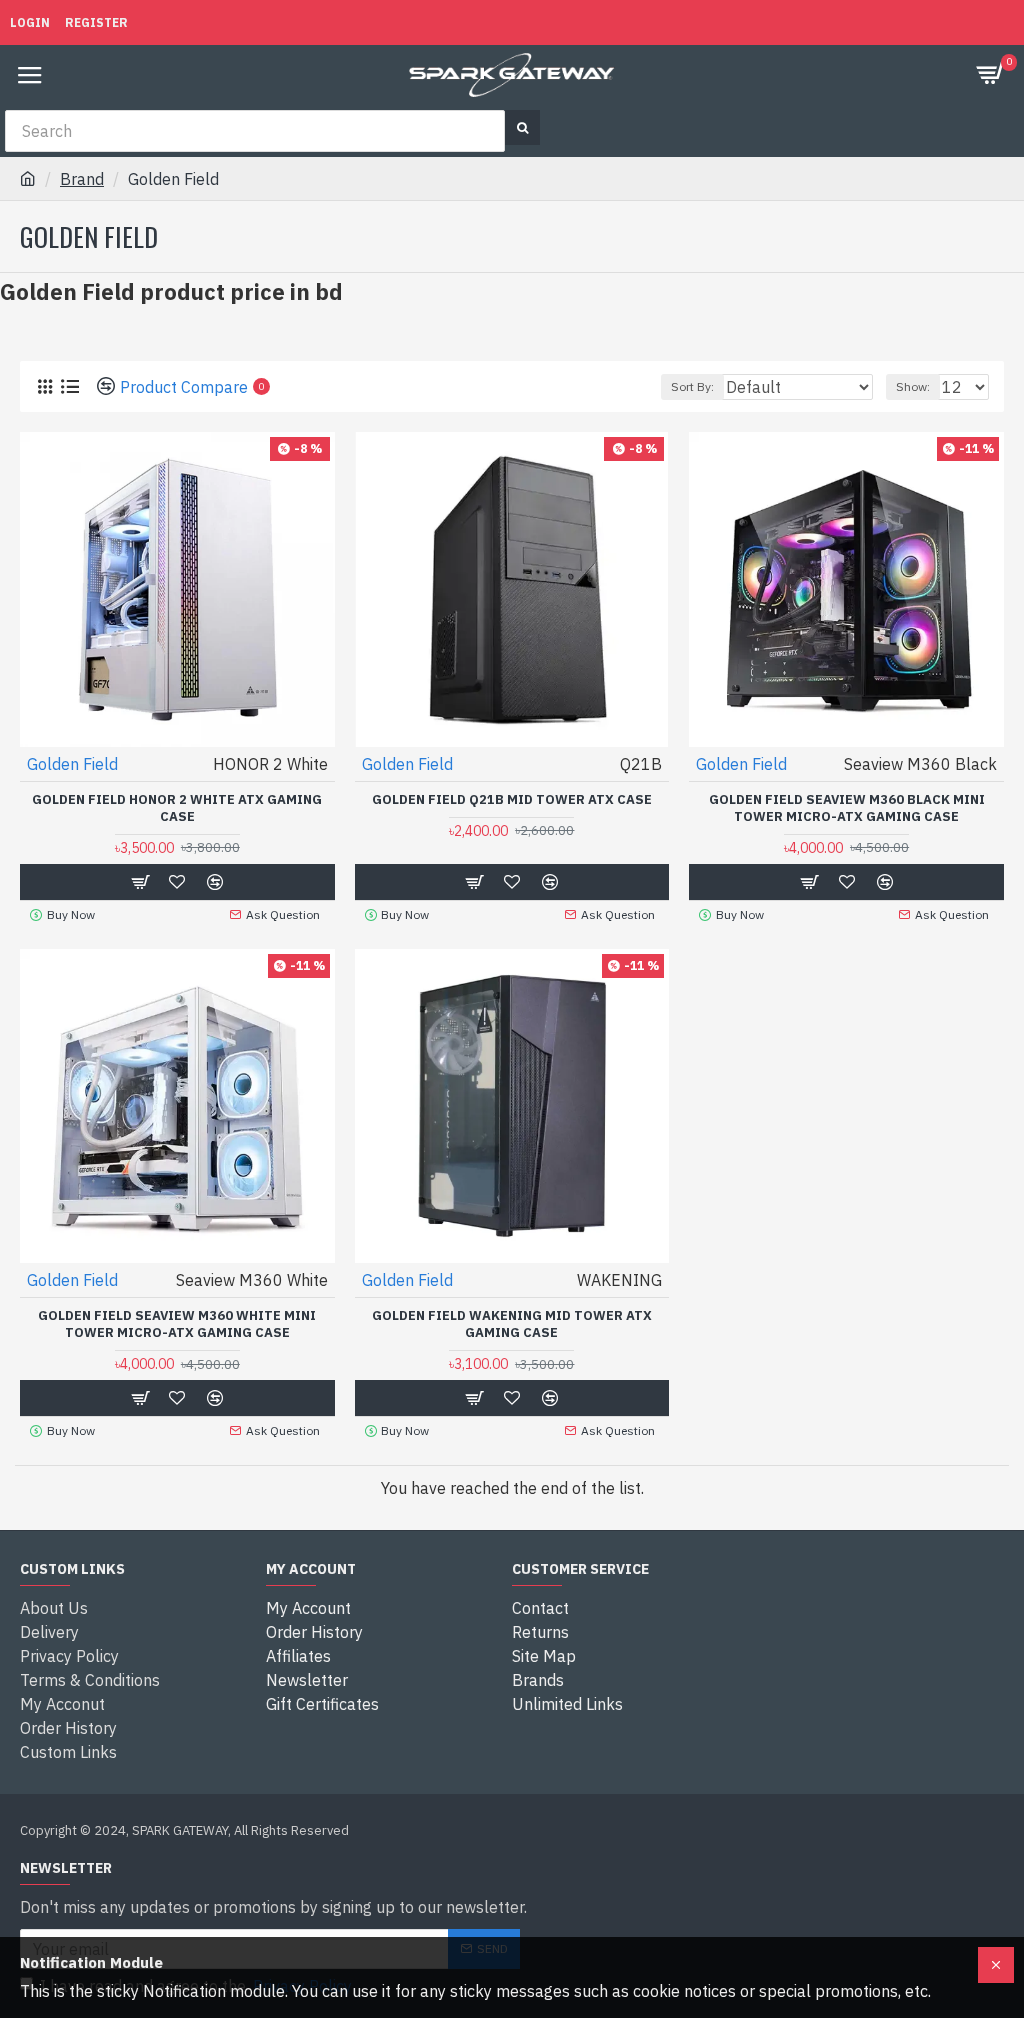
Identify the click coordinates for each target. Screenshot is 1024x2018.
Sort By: (692, 386)
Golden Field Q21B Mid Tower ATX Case (512, 800)
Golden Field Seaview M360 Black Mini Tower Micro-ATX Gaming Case (847, 808)
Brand (82, 179)
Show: (913, 386)
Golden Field (72, 764)
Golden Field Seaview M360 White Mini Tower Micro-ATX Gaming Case (177, 1324)
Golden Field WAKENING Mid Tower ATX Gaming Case (512, 1324)
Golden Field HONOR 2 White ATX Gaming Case (177, 808)
